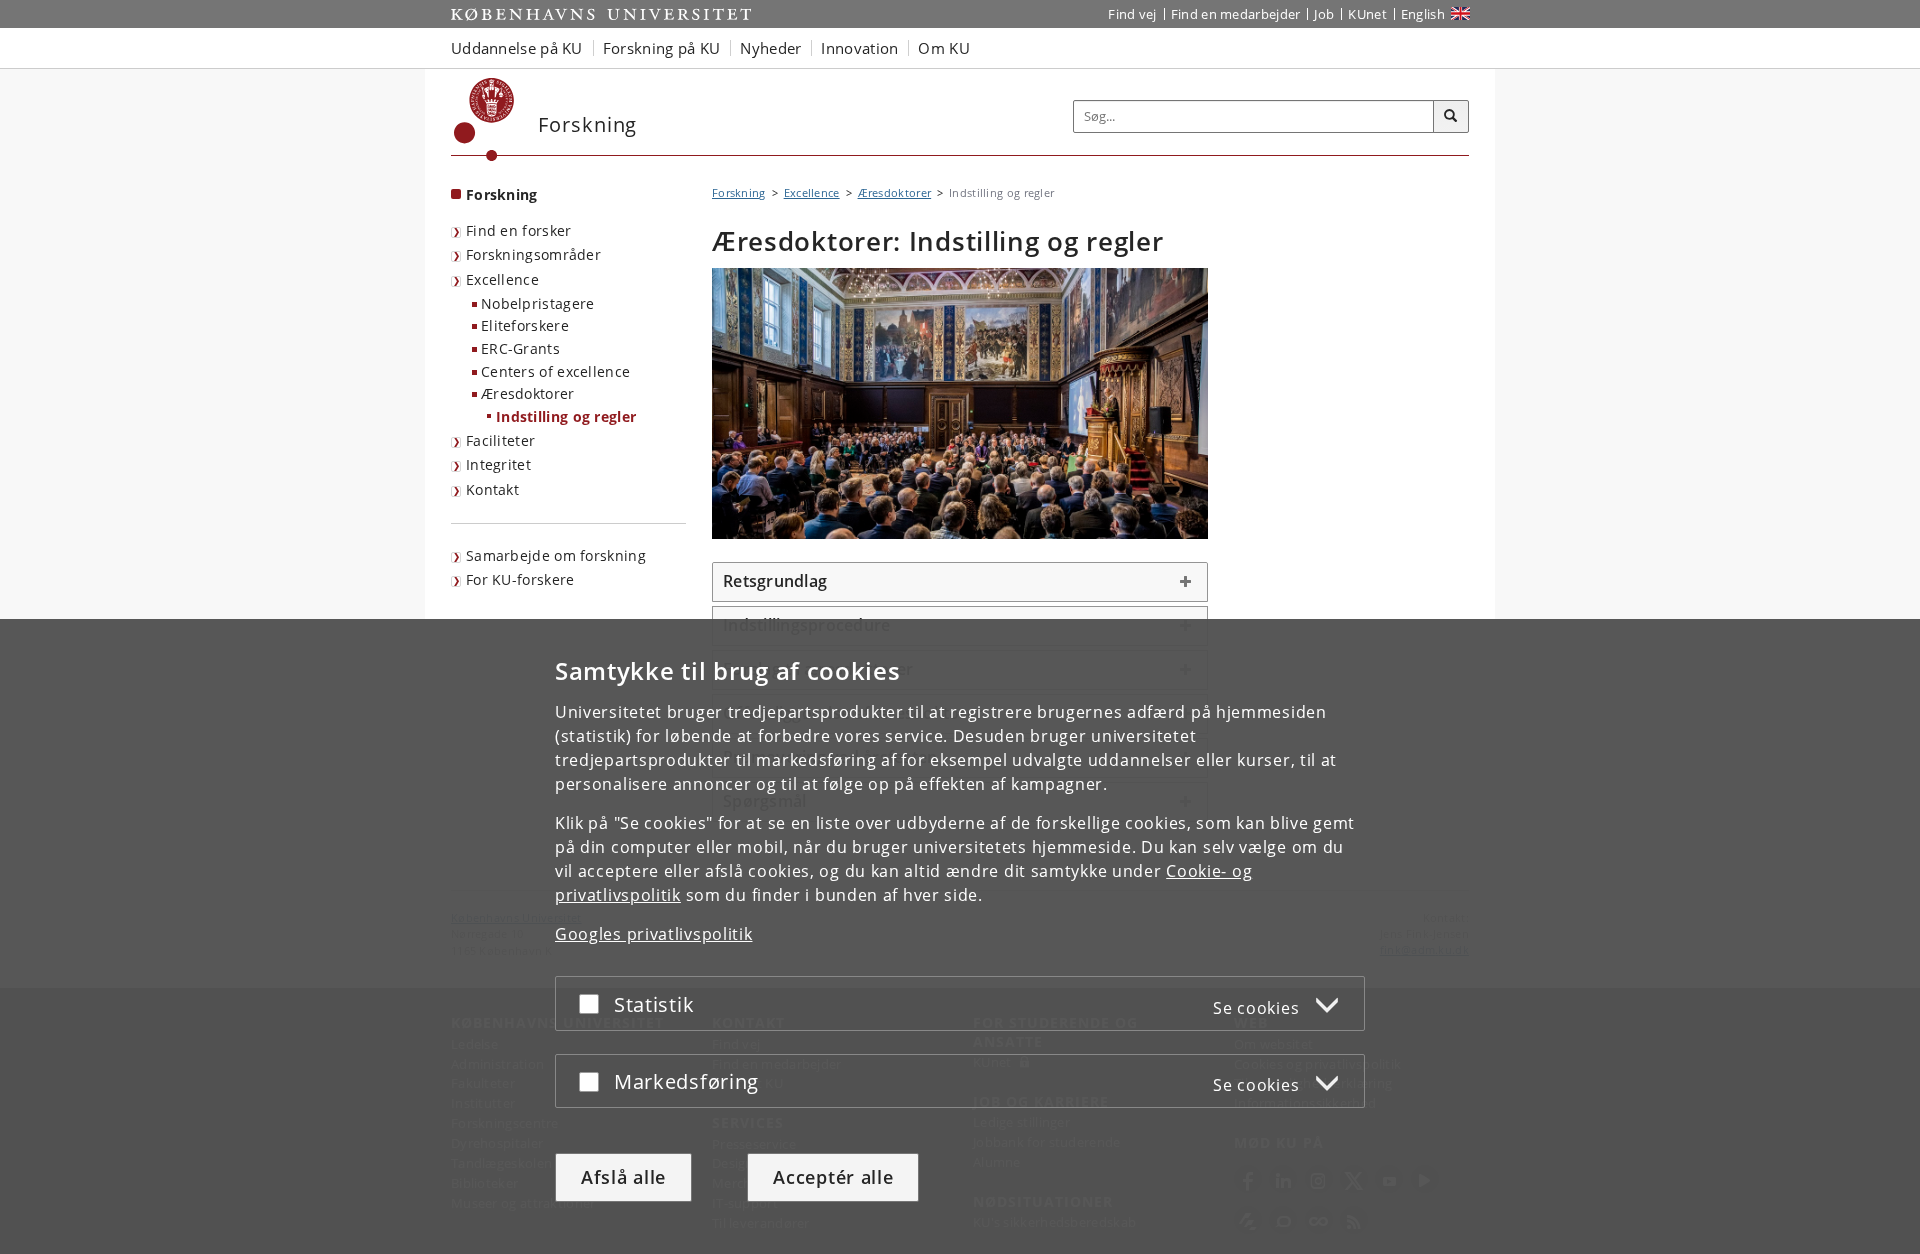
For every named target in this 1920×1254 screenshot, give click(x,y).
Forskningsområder (533, 254)
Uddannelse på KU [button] (517, 48)
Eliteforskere (525, 325)
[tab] (960, 582)
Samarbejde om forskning (556, 555)
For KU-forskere (520, 579)
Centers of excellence (555, 371)
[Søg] (1451, 117)
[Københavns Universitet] (484, 119)
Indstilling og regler (566, 416)
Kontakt (492, 489)
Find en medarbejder (1236, 14)
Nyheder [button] (770, 48)
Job (1324, 14)
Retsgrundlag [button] (775, 581)
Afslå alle (623, 1177)
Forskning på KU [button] (662, 48)
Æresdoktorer (528, 393)
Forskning (502, 194)
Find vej (1132, 14)
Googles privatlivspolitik (654, 934)
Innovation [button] (859, 48)
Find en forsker (519, 230)
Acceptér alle (833, 1177)
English (1423, 14)
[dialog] (960, 936)
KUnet (1367, 14)
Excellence (502, 279)
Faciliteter (500, 440)
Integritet (498, 464)
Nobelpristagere (538, 303)
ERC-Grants (520, 348)
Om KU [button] (944, 48)
